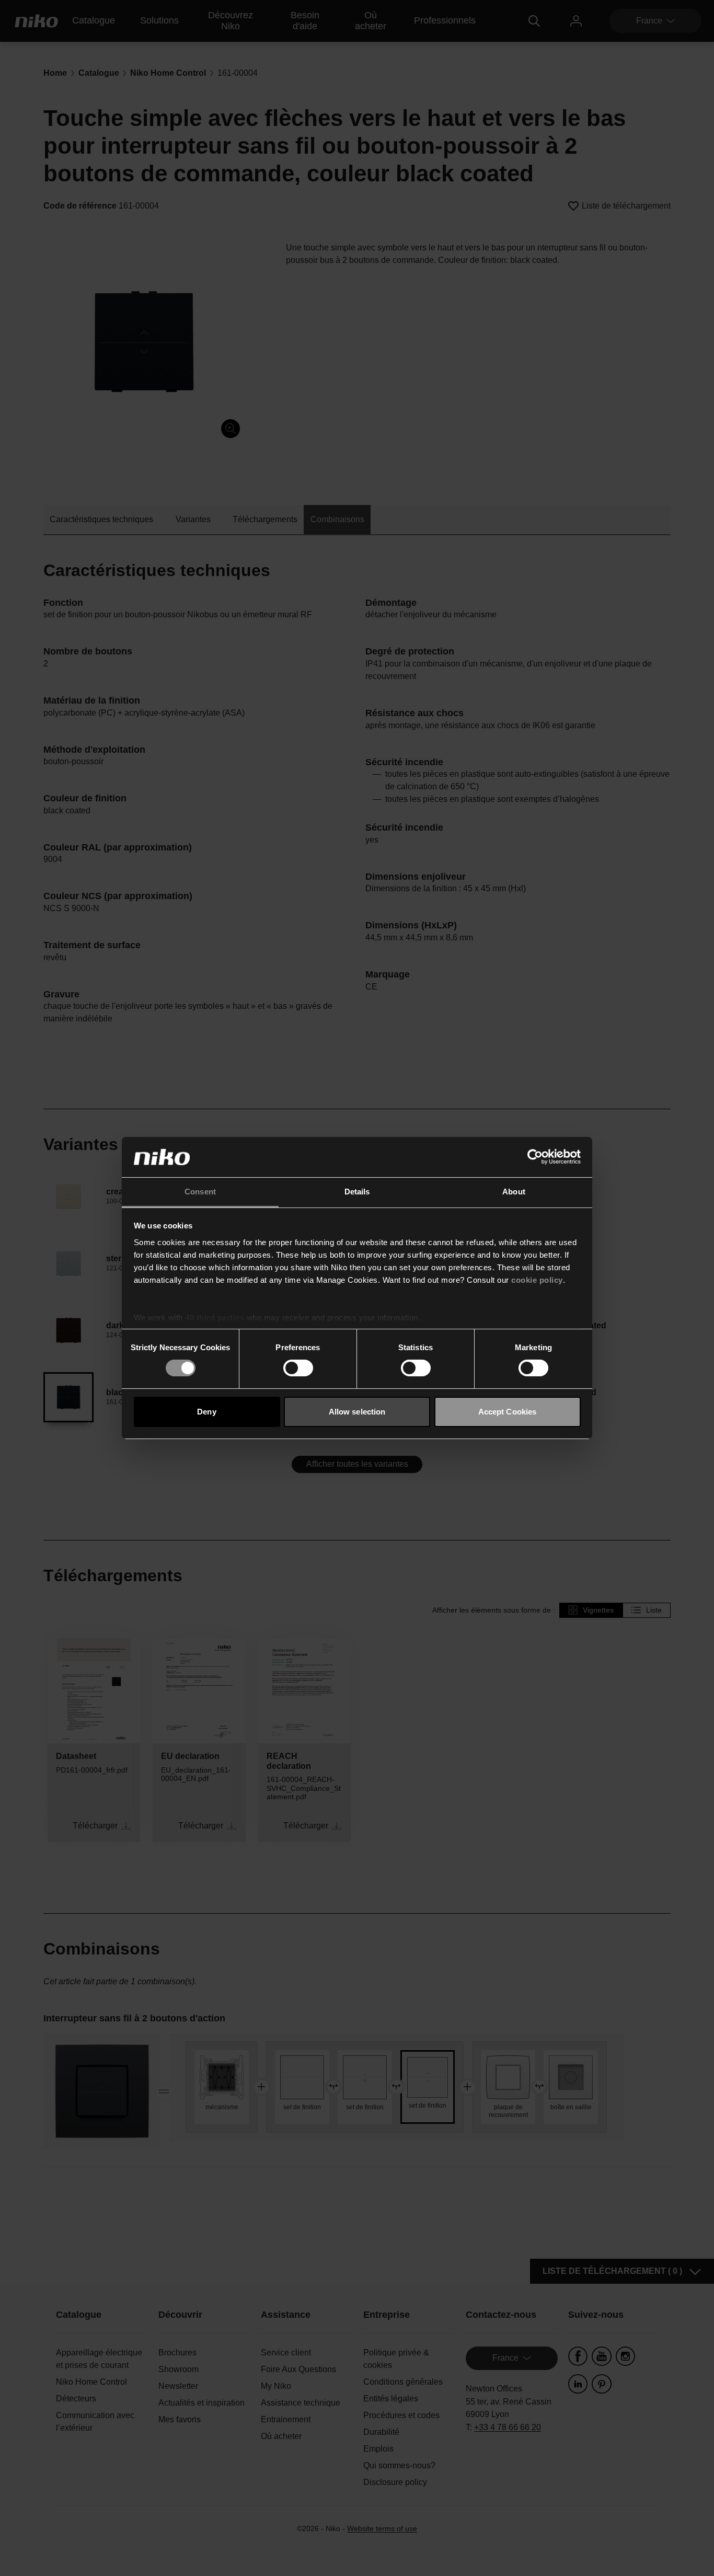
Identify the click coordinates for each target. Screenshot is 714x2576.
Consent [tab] (200, 1192)
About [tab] (514, 1192)
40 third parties (215, 1318)
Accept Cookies (507, 1412)
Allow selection (357, 1412)
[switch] (298, 1368)
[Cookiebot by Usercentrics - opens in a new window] (535, 1157)
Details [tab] (357, 1192)
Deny (206, 1412)
